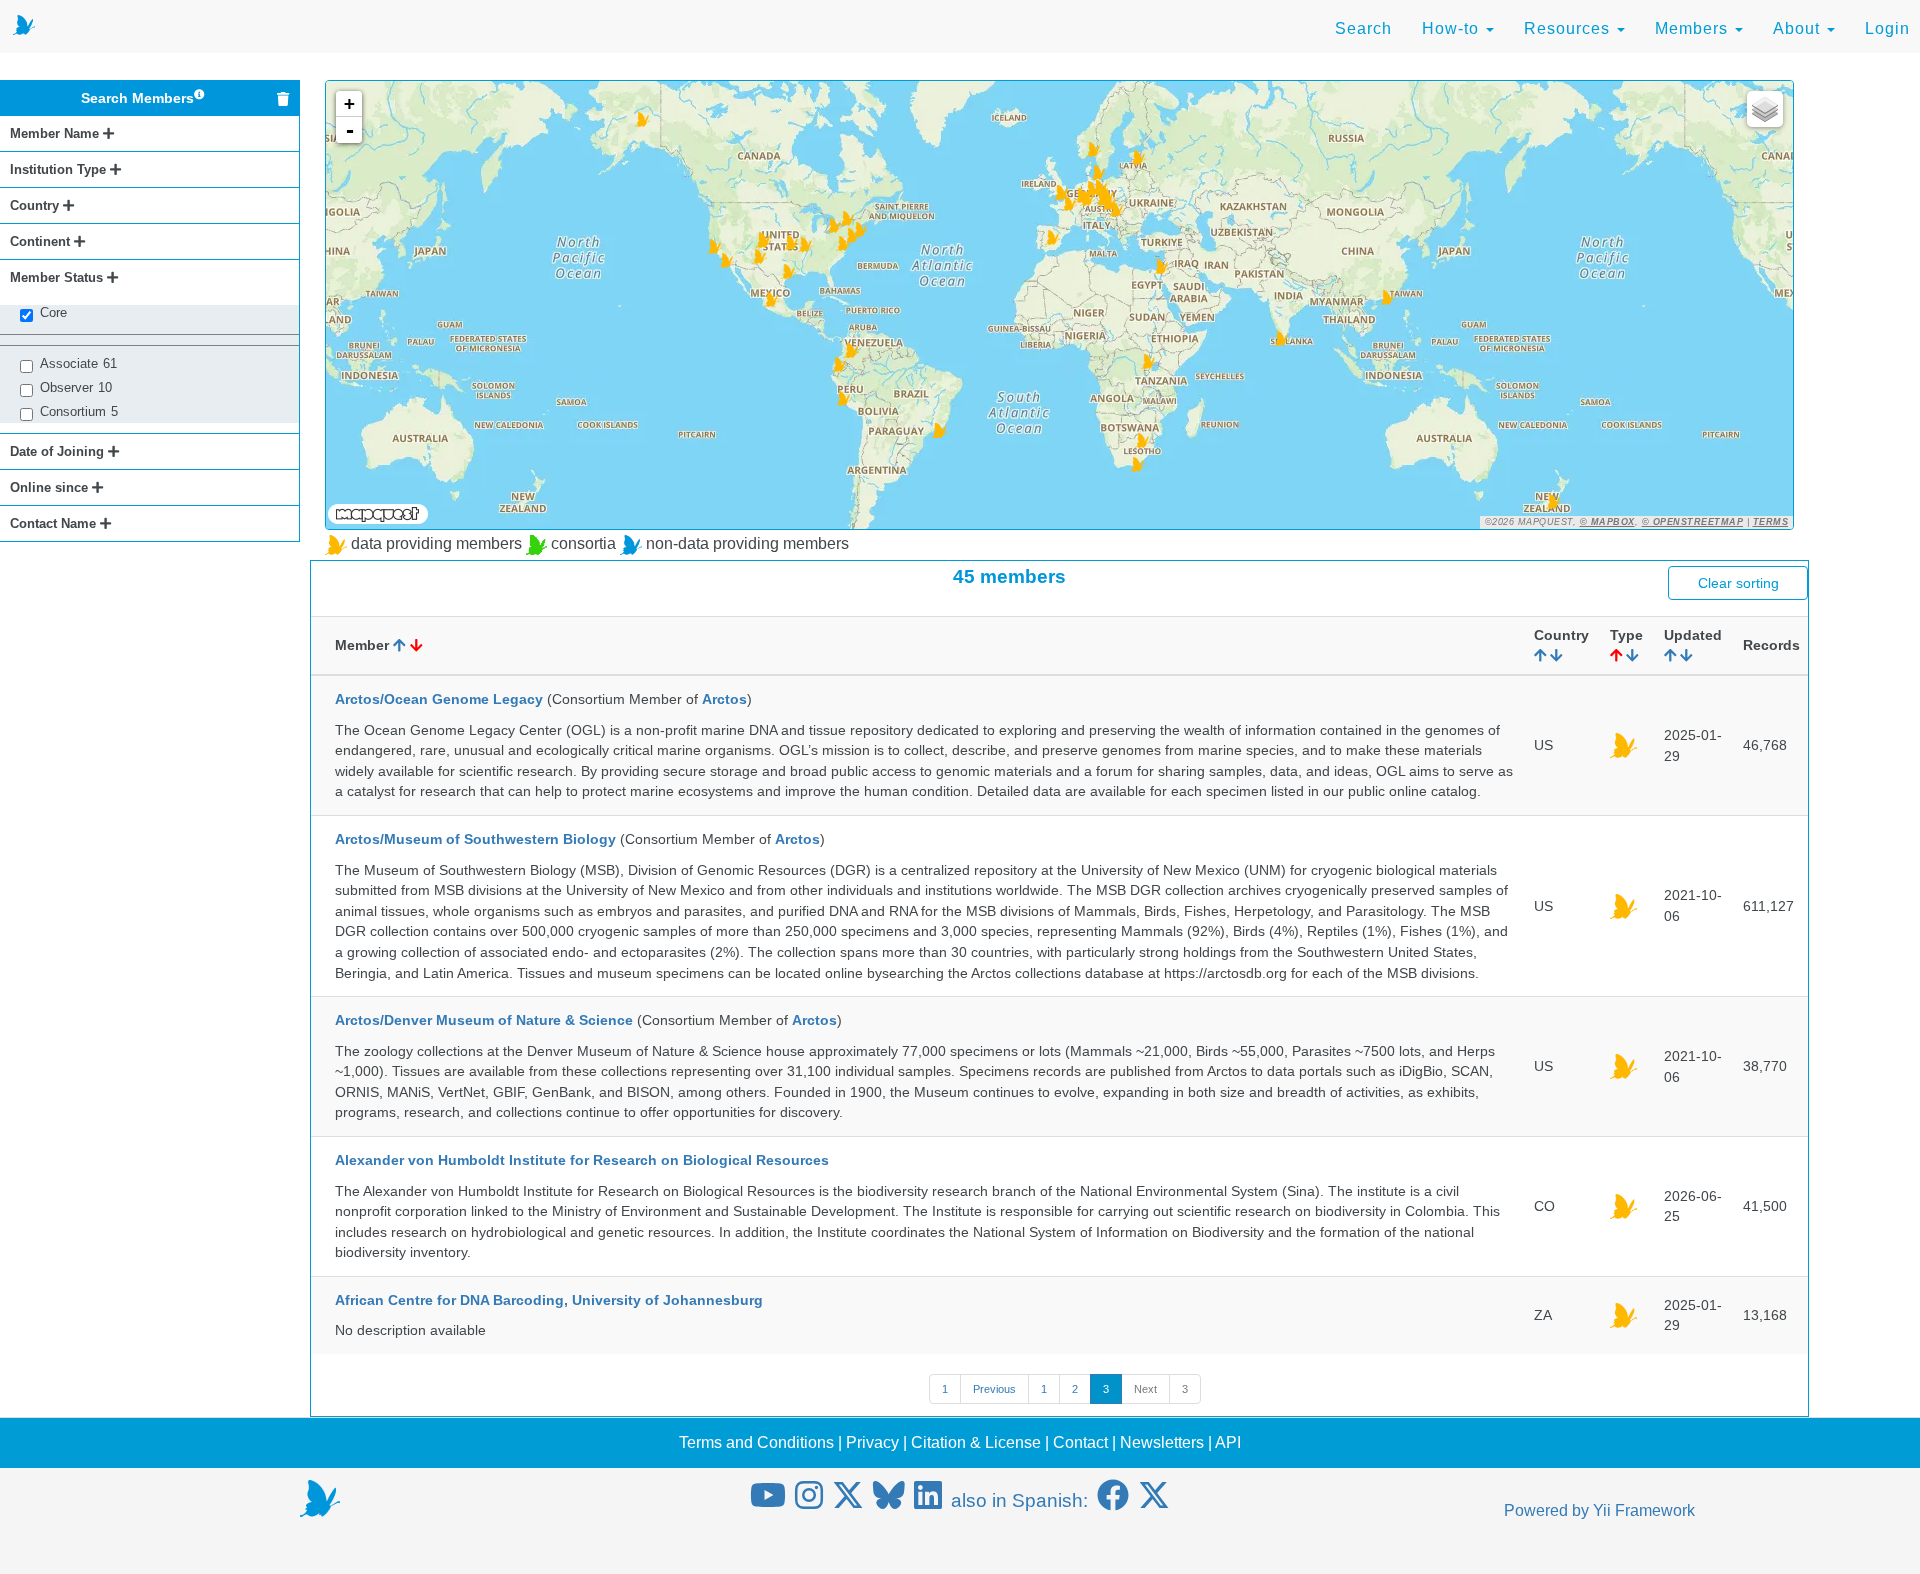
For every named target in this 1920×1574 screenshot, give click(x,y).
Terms (1771, 522)
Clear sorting (1738, 583)
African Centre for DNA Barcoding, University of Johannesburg (549, 1300)
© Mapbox (1607, 522)
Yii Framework (1644, 1510)
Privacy (872, 1442)
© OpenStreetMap (1693, 522)
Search (1363, 28)
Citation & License (976, 1442)
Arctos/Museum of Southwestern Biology (475, 839)
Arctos (724, 699)
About (1799, 28)
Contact (1080, 1442)
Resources (1569, 28)
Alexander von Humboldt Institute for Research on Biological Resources (582, 1160)
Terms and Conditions (756, 1442)
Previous (994, 1389)
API (1228, 1442)
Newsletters (1162, 1442)
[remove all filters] (283, 99)
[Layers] (1765, 109)
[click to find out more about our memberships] (199, 98)
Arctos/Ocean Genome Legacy (439, 699)
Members (1694, 28)
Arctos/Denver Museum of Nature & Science (484, 1020)
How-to (1453, 28)
